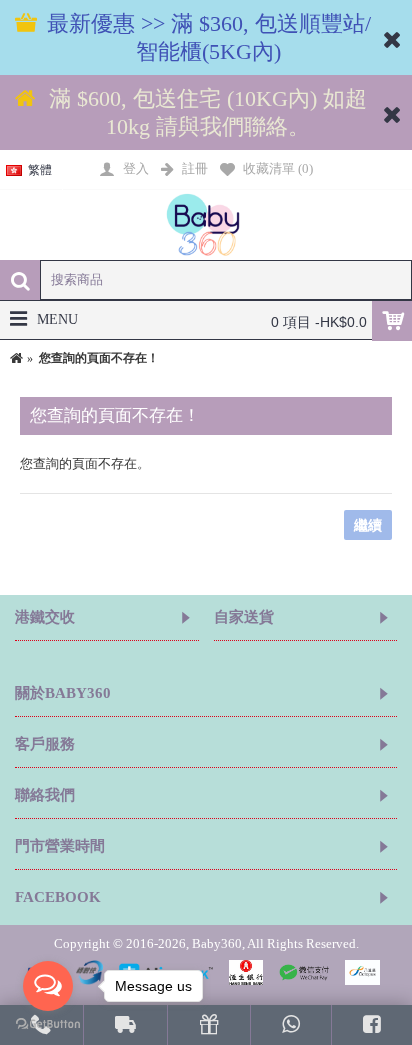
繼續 (368, 525)
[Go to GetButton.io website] (48, 1024)
